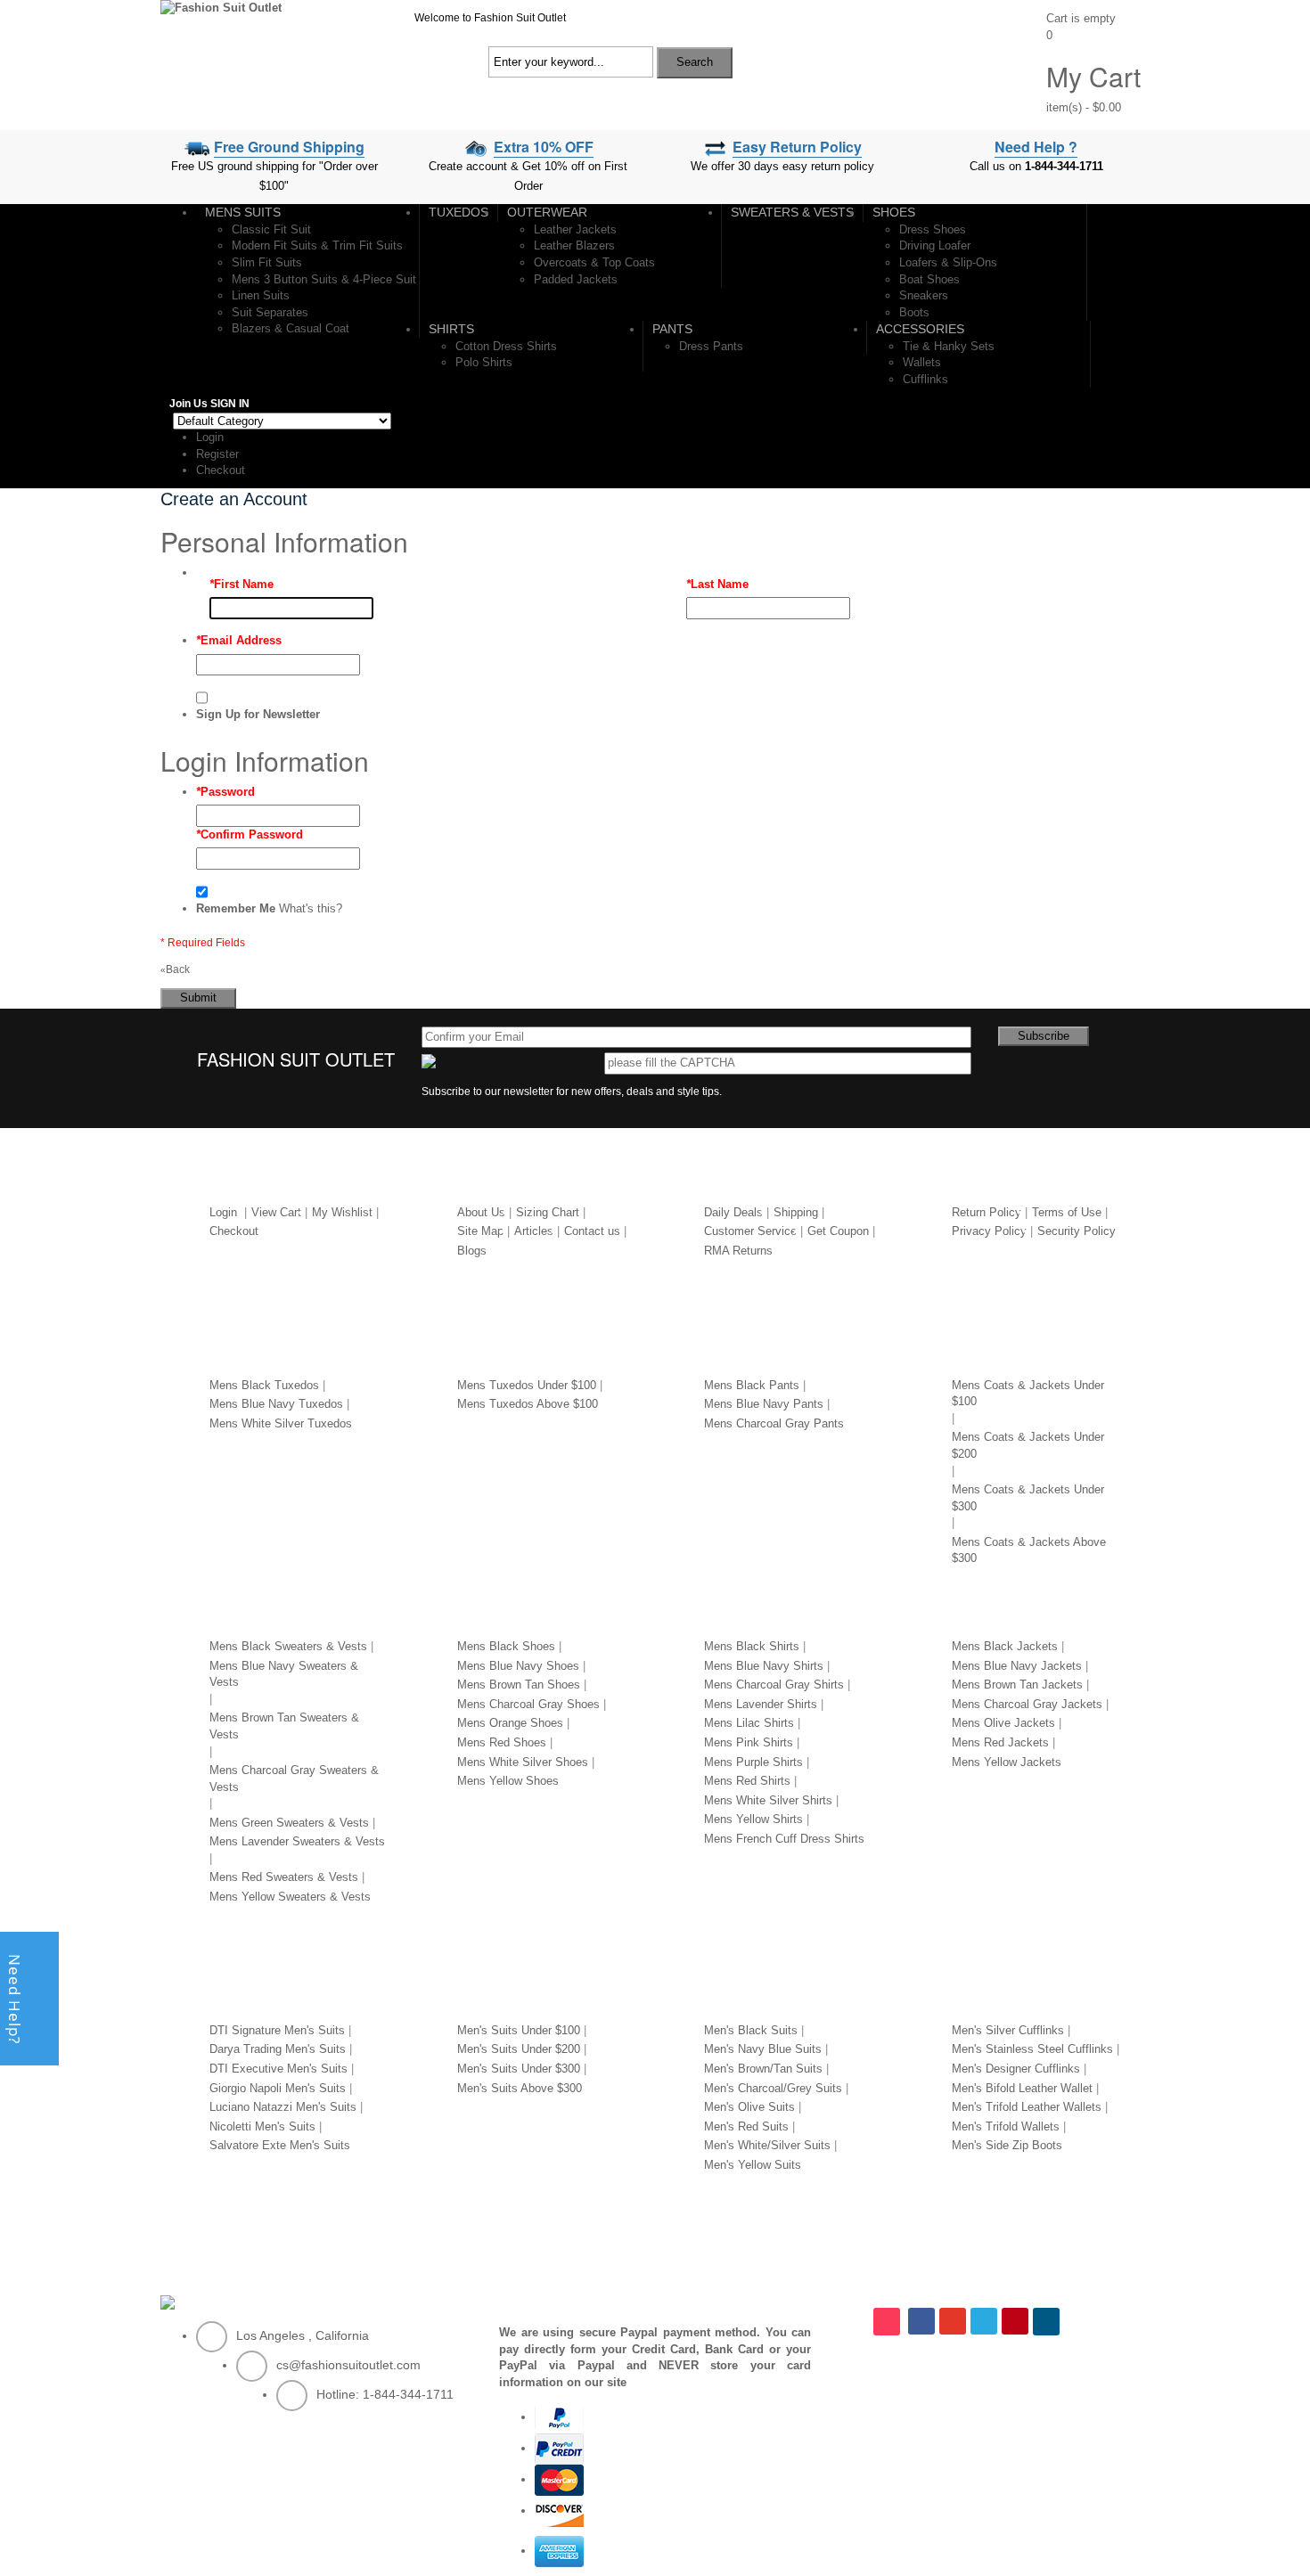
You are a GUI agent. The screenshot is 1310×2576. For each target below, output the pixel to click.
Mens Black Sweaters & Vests (288, 1646)
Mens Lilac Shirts (749, 1723)
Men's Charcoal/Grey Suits (773, 2088)
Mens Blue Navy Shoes (518, 1666)
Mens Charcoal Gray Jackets (1027, 1704)
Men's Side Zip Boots (1007, 2145)
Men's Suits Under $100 (519, 2030)
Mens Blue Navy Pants (764, 1404)
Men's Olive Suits (749, 2107)
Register (217, 454)
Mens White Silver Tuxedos (281, 1423)
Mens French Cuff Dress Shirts (784, 1839)
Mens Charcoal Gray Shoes (528, 1704)
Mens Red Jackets (1000, 1742)
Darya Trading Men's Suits (278, 2049)
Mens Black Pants (752, 1385)
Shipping (796, 1212)
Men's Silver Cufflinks (1008, 2030)
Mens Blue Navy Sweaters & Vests (284, 1674)
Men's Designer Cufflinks (1016, 2069)
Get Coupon (838, 1231)
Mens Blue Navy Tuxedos (276, 1404)
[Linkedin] (1048, 2322)
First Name (242, 584)
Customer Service (750, 1231)
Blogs (472, 1251)
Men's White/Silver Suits (767, 2145)
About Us (481, 1212)
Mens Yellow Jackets (1007, 1762)
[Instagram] (888, 2322)
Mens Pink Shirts (749, 1742)
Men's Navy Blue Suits (763, 2049)
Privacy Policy (989, 1231)
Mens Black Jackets (1005, 1646)
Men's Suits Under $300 (519, 2069)
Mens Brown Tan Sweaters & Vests (284, 1726)
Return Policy (987, 1212)
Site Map (480, 1231)
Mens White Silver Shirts (768, 1800)
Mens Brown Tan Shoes (519, 1685)
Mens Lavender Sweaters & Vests (297, 1841)
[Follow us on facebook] (921, 2321)
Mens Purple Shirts (753, 1762)
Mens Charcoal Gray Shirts (774, 1685)
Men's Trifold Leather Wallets (1027, 2107)
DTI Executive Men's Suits (278, 2069)
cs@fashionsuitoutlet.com (348, 2365)
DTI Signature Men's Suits (277, 2030)
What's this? (311, 908)
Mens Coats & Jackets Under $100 (1028, 1394)
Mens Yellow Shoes (508, 1781)
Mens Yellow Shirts (753, 1819)
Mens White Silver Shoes (523, 1762)
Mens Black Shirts (752, 1646)
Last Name (717, 584)
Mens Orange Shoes (510, 1723)
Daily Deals (733, 1212)
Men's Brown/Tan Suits (763, 2069)
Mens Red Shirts (747, 1781)
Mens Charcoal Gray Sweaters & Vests (294, 1779)
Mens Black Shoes (506, 1646)
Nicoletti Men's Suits (262, 2126)
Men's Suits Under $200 (519, 2049)
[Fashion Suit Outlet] (221, 8)
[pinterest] (1015, 2321)
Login (210, 437)
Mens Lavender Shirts (761, 1704)
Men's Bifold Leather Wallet (1022, 2088)
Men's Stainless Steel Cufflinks (1032, 2049)
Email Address (239, 640)
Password (225, 792)
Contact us (592, 1231)
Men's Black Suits (751, 2030)
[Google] (953, 2321)
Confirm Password (250, 834)
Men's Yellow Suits (753, 2165)
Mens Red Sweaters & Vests (284, 1877)
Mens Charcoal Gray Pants (774, 1423)
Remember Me (236, 908)
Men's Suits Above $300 (520, 2088)
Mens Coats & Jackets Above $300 (1029, 1550)
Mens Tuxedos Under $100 (527, 1385)
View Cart (276, 1212)
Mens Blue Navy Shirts (764, 1666)
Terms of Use (1067, 1212)
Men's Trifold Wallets (1006, 2126)
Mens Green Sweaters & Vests (289, 1823)
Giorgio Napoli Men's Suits (278, 2088)
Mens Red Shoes (502, 1742)
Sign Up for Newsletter (258, 714)
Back (175, 969)
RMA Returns (738, 1251)
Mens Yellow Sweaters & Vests (290, 1897)
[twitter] (984, 2321)
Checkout (221, 470)
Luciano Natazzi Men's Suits (283, 2107)
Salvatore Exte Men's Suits (280, 2145)
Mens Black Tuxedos (264, 1385)
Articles (534, 1231)
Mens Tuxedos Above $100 (528, 1404)
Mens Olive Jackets (1003, 1723)
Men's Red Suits (746, 2126)
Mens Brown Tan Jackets (1017, 1685)
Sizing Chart (548, 1212)
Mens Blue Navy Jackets (1017, 1666)
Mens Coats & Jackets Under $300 (1028, 1498)
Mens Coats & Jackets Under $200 (1028, 1445)
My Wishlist (342, 1212)
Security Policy (1077, 1231)
